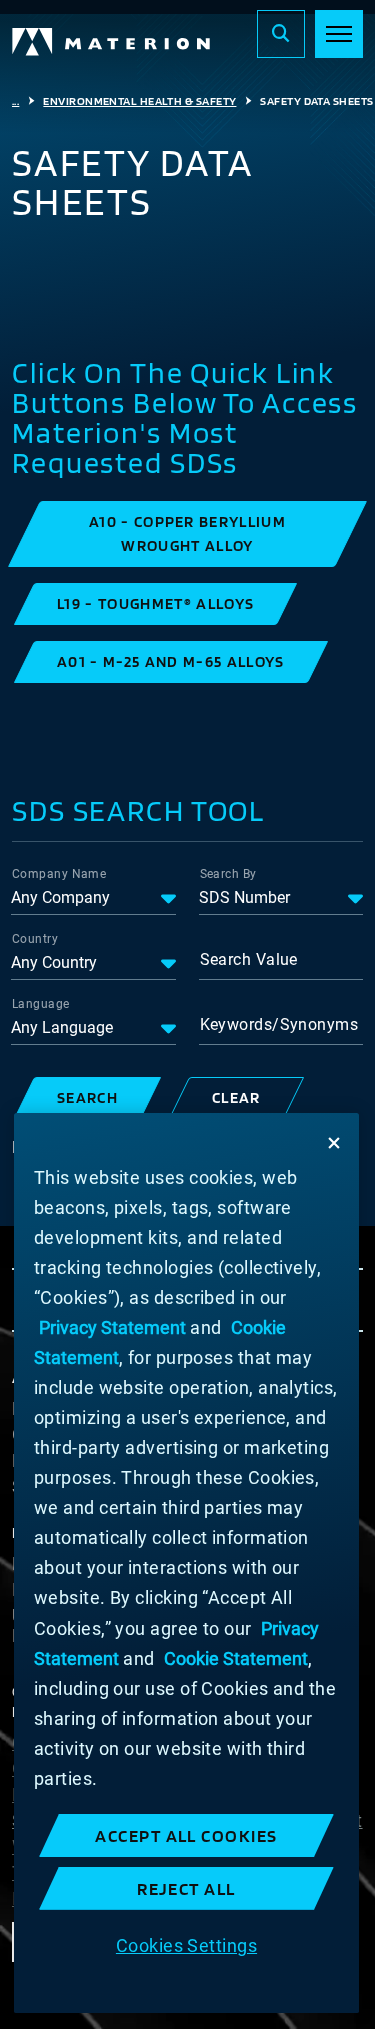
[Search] (281, 34)
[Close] (334, 1143)
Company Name (59, 874)
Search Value (249, 959)
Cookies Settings (186, 1945)
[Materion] (112, 42)
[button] (187, 534)
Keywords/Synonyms (279, 1024)
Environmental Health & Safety (139, 101)
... (15, 101)
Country (35, 939)
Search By (228, 874)
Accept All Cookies (186, 1835)
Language (41, 1004)
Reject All (186, 1888)
